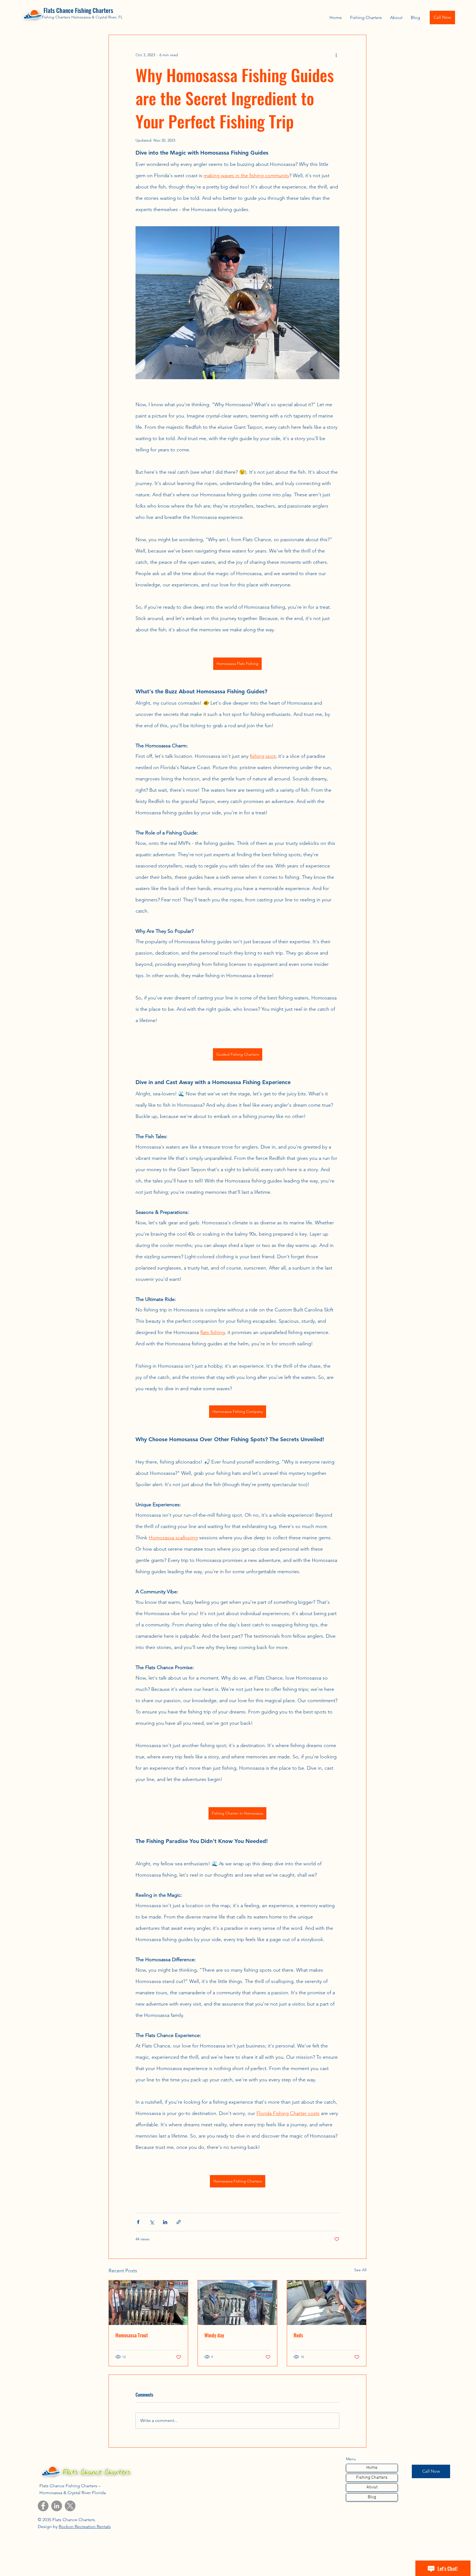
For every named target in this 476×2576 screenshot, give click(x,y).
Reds (298, 2335)
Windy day (214, 2335)
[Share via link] (179, 2222)
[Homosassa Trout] (148, 2303)
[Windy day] (237, 2303)
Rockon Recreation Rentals (85, 2527)
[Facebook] (43, 2506)
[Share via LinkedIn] (165, 2222)
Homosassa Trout (132, 2335)
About (372, 2487)
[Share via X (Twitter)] (152, 2222)
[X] (70, 2506)
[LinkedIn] (57, 2506)
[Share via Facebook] (138, 2222)
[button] (366, 17)
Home (372, 2468)
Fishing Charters (372, 2478)
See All (360, 2270)
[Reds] (327, 2303)
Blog (372, 2497)
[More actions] (336, 55)
